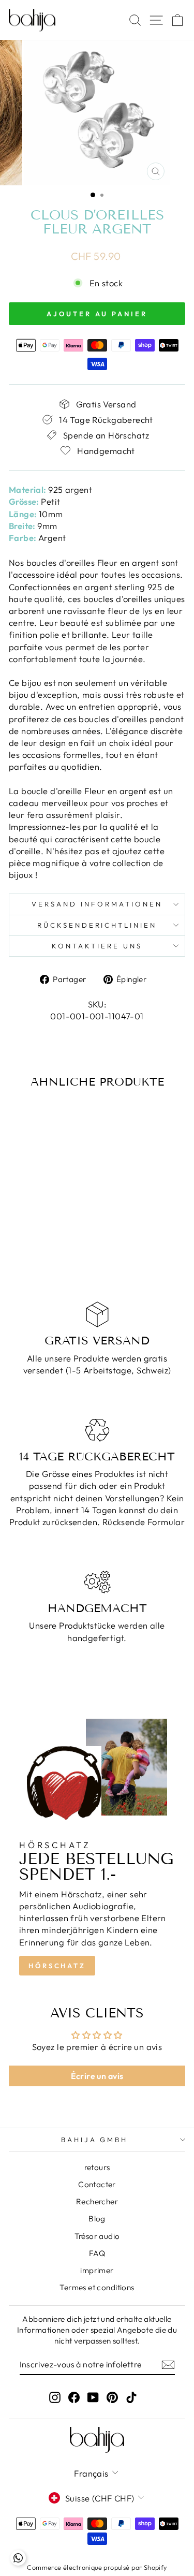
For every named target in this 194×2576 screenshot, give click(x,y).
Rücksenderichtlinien (97, 925)
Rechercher (97, 2201)
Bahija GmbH (95, 2140)
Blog (97, 2219)
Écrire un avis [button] (97, 2076)
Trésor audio (97, 2236)
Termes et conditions (97, 2287)
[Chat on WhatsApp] (18, 2558)
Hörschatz (57, 1966)
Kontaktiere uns (97, 946)
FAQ (97, 2253)
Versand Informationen (97, 904)
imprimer (97, 2270)
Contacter (97, 2184)
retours (97, 2167)
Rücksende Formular (144, 1522)
